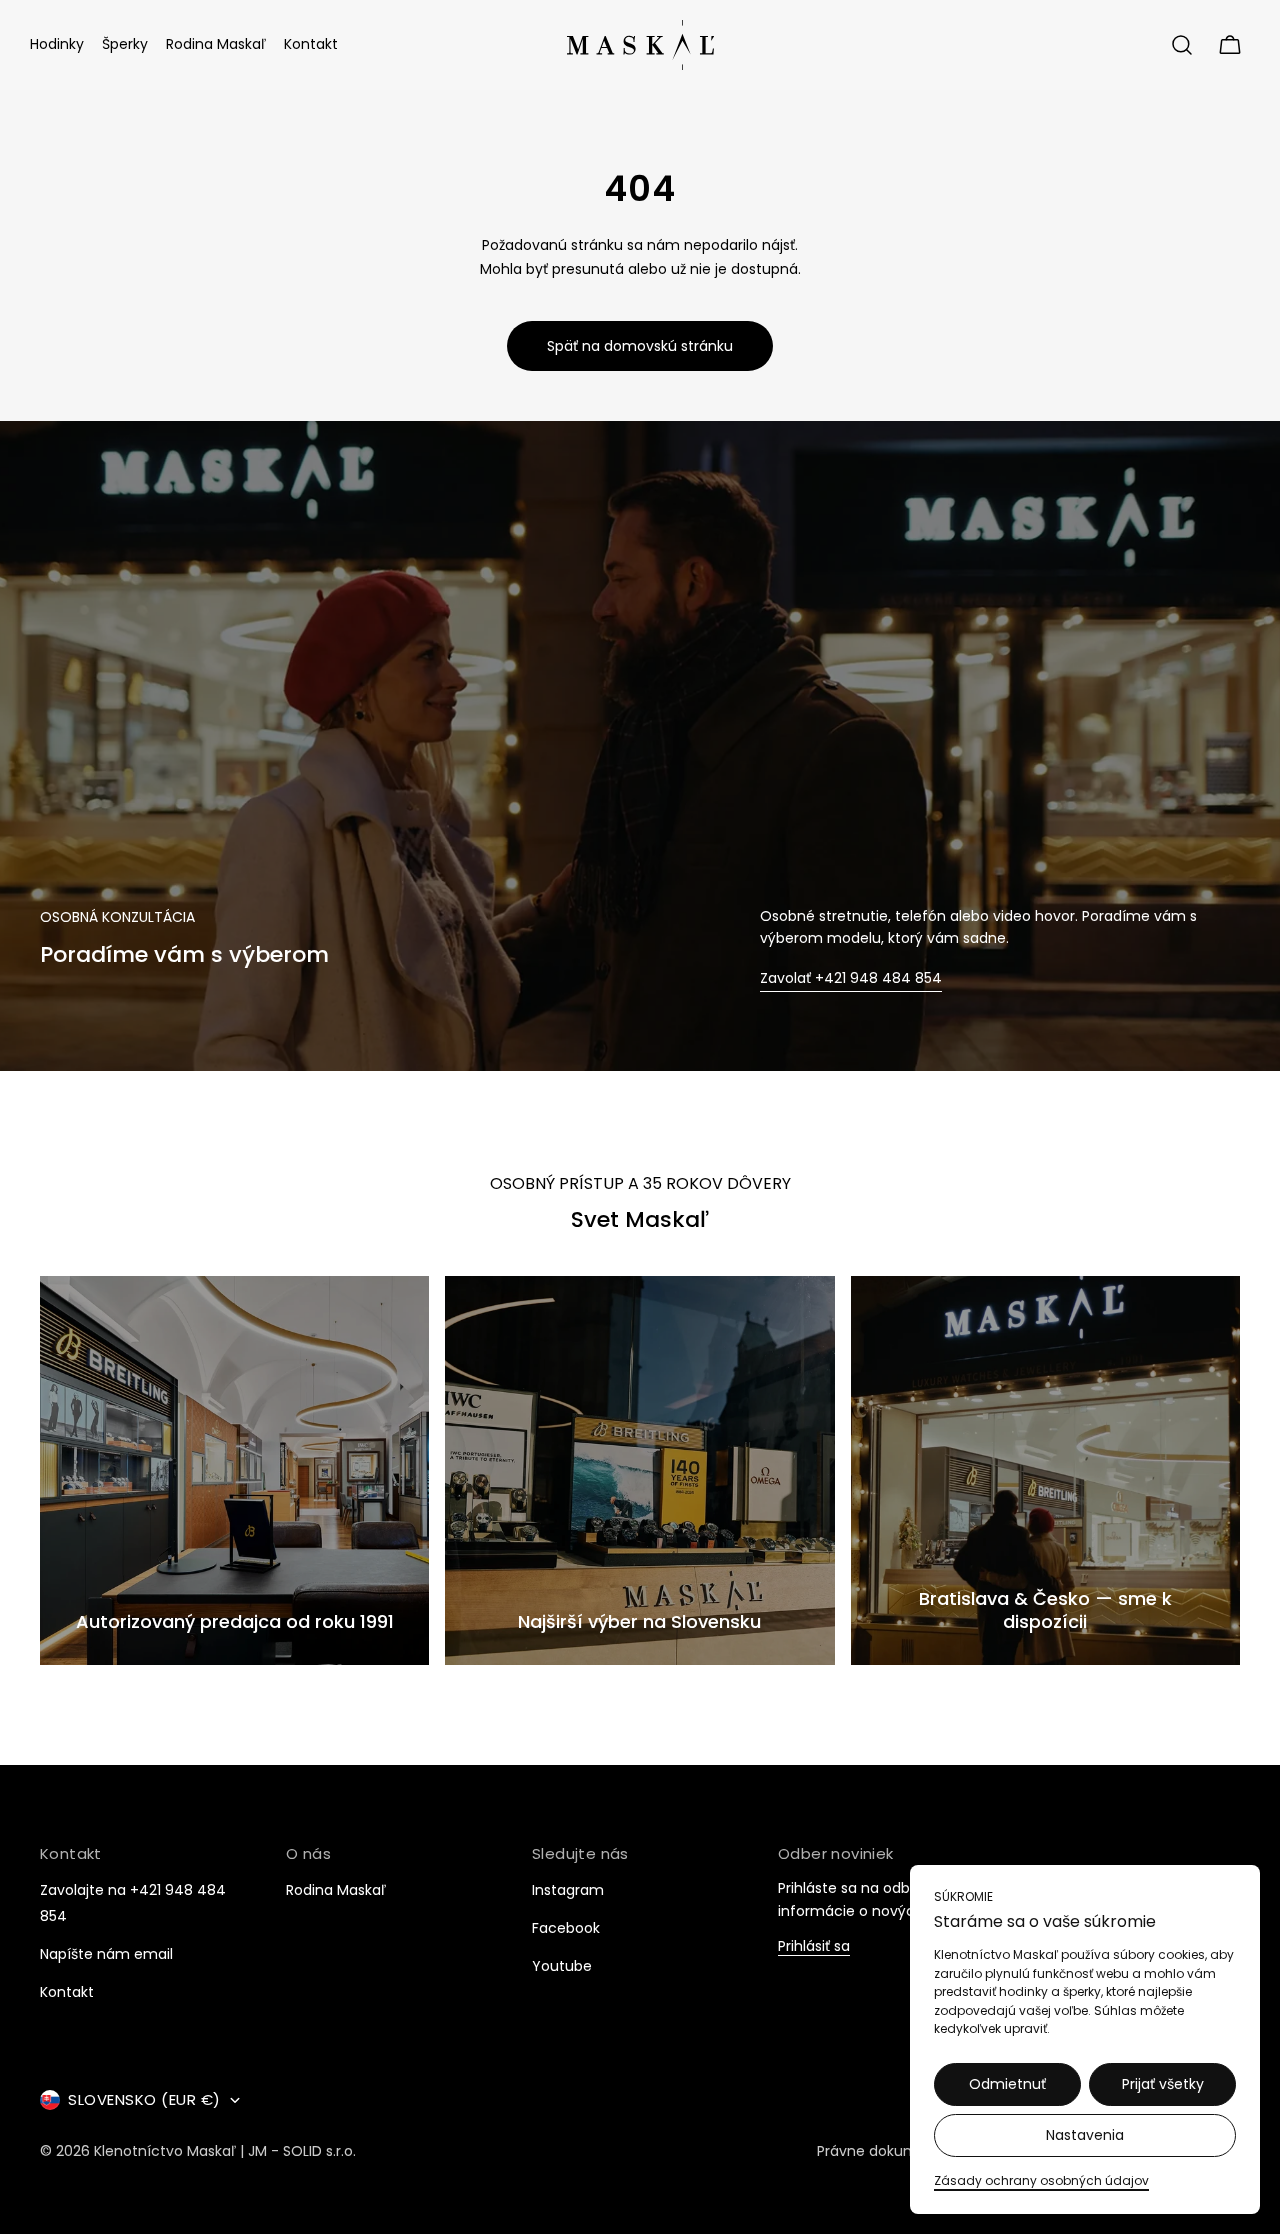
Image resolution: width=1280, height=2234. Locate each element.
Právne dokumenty (883, 2151)
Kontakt (67, 1992)
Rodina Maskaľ (336, 1890)
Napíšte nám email (106, 1954)
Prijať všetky (1163, 2084)
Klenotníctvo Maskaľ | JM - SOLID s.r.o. (225, 2151)
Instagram (568, 1890)
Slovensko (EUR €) (144, 2099)
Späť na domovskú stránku (640, 346)
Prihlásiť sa (814, 1946)
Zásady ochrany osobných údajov (1041, 2180)
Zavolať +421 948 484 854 (851, 978)
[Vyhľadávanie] (1182, 45)
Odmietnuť (1007, 2084)
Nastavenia (1085, 2135)
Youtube (562, 1966)
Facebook (566, 1928)
